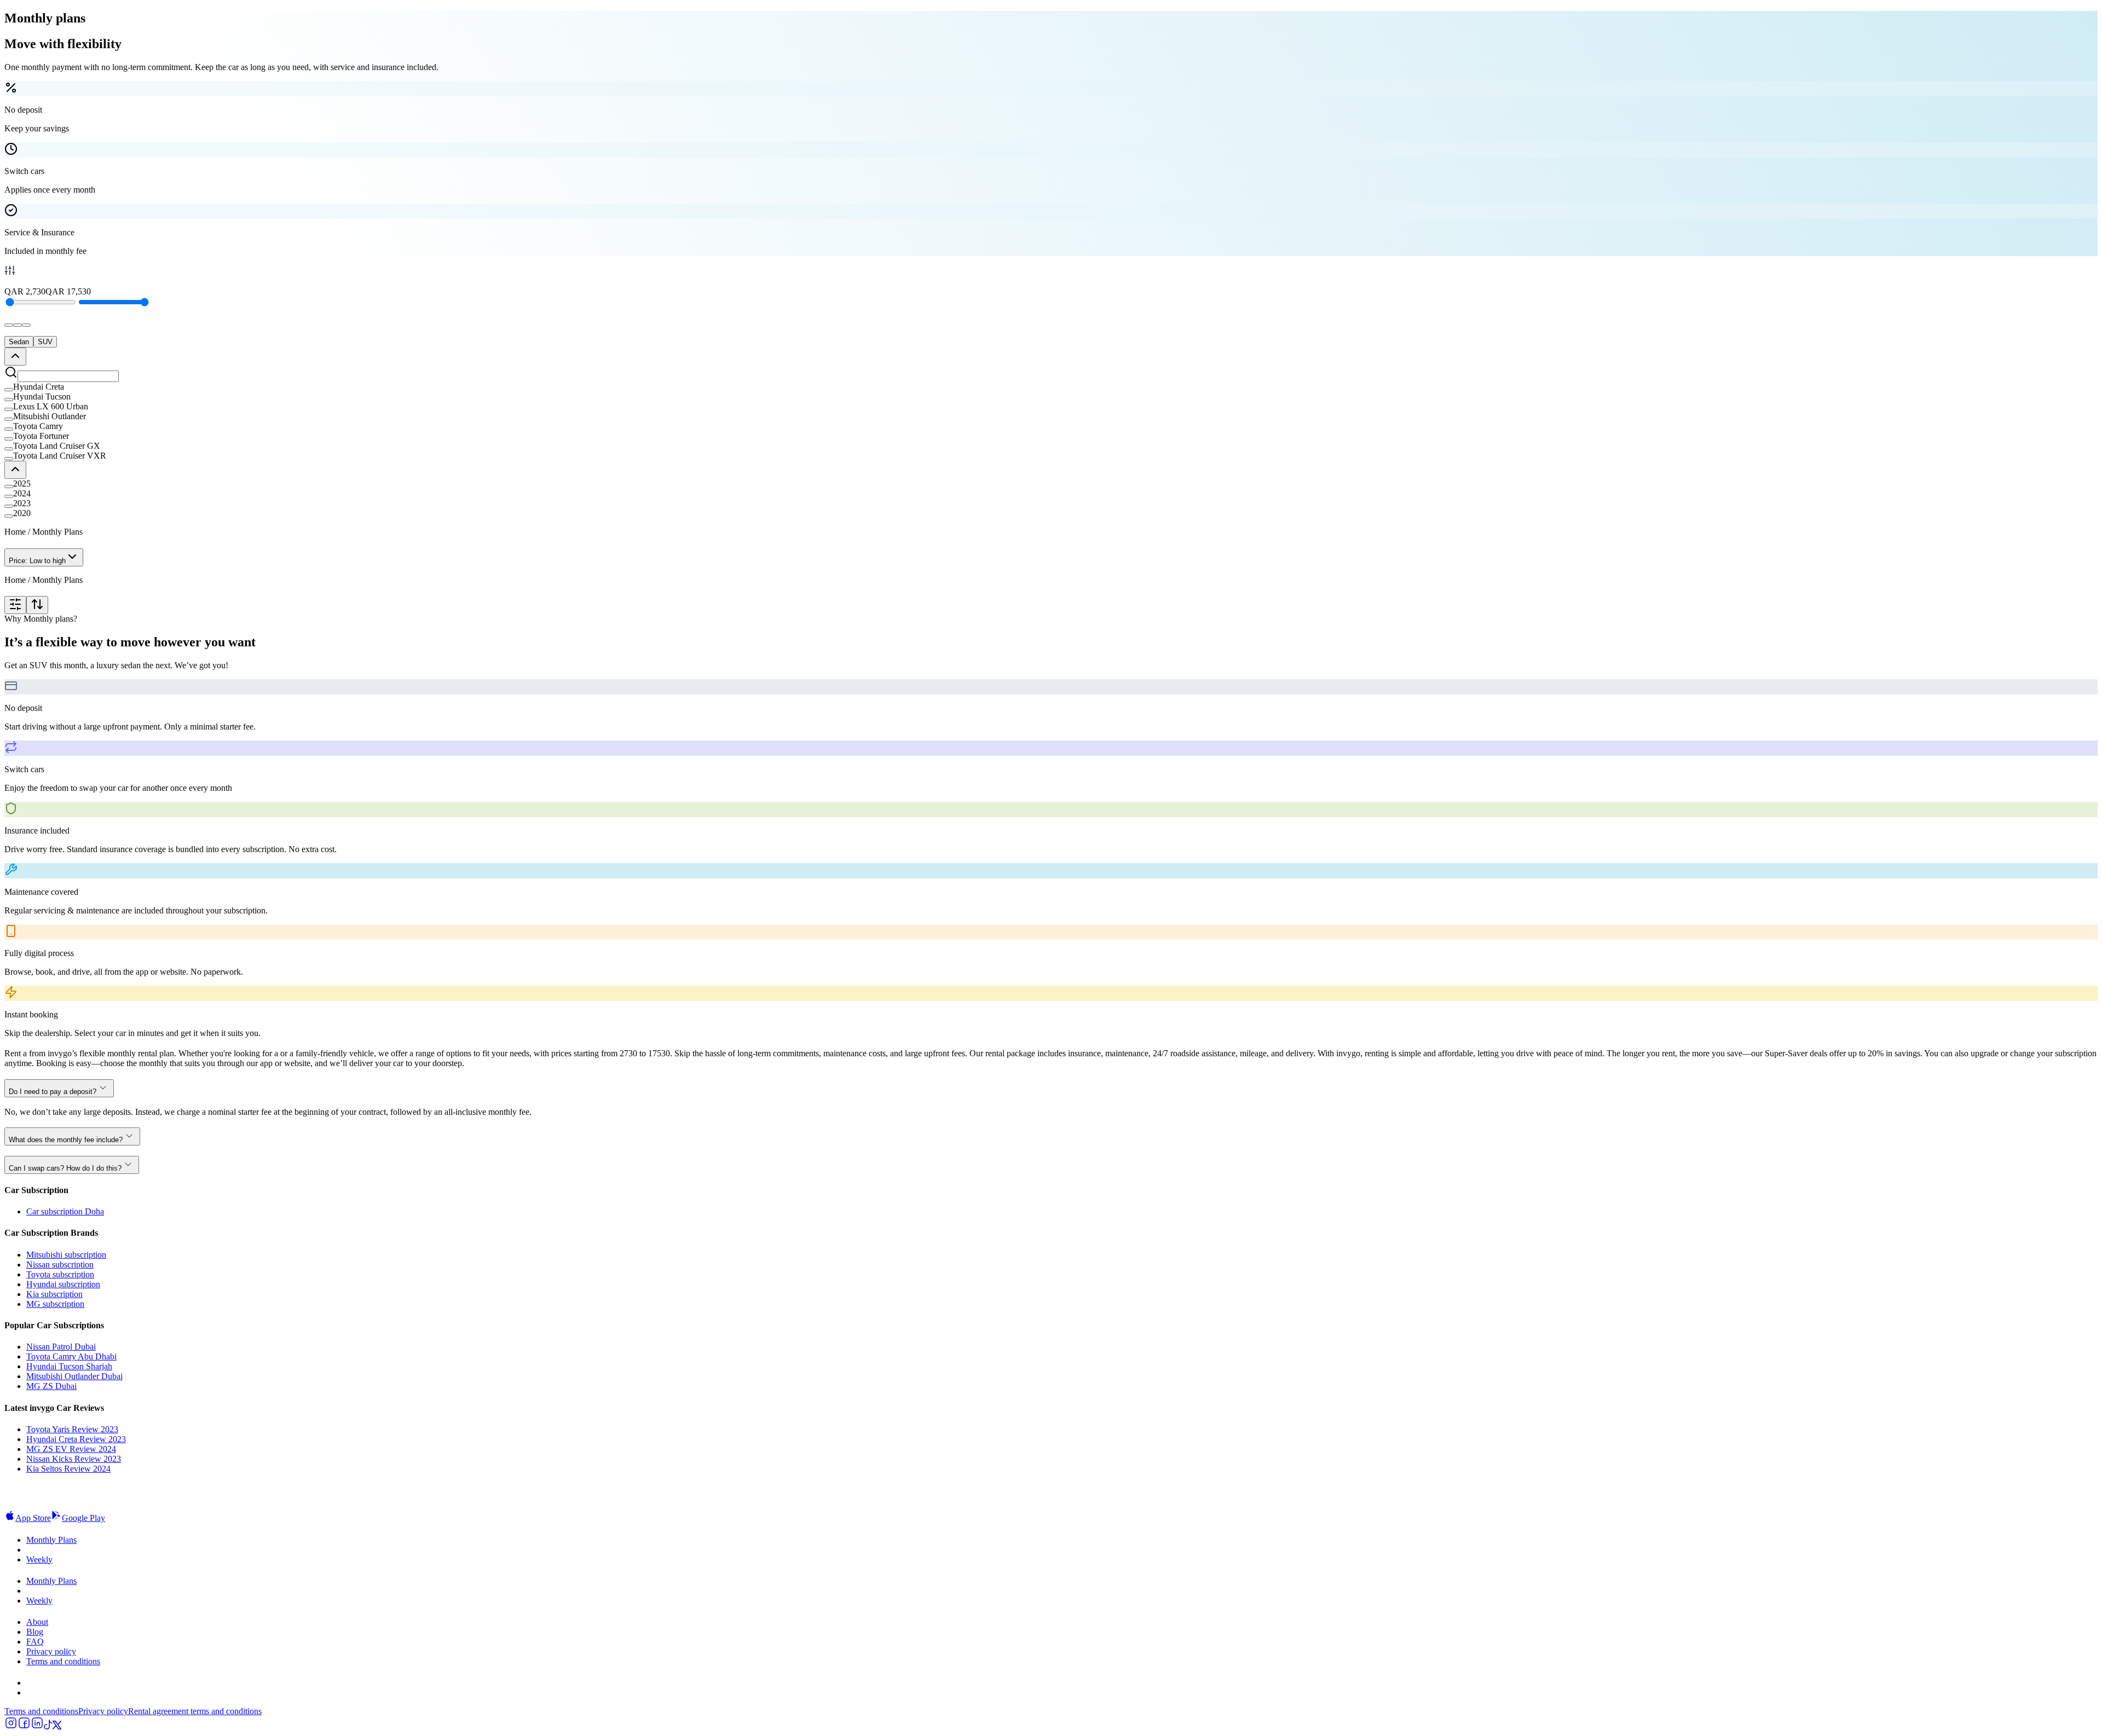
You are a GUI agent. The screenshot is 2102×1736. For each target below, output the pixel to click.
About (37, 1622)
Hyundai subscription (63, 1284)
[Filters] (15, 605)
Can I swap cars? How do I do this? (65, 1168)
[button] (1051, 387)
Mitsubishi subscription (66, 1255)
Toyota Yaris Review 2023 (72, 1429)
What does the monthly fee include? (66, 1140)
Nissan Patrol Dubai (61, 1347)
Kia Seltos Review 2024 (68, 1469)
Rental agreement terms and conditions (195, 1711)
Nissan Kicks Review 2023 (74, 1459)
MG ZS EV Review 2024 (71, 1449)
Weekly (39, 1559)
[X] (57, 1726)
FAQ (35, 1642)
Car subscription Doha (65, 1211)
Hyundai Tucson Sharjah (69, 1366)
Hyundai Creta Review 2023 (76, 1439)
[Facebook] (24, 1726)
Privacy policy (51, 1651)
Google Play (83, 1518)
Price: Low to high (37, 561)
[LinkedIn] (37, 1726)
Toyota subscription (60, 1274)
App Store (33, 1518)
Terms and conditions (63, 1661)
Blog (35, 1632)
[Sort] (37, 605)
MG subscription (55, 1304)
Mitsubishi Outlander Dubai (74, 1376)
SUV (45, 342)
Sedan (19, 342)
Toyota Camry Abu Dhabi (71, 1356)
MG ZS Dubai (51, 1386)
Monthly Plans (51, 1540)
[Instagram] (11, 1726)
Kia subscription (54, 1294)
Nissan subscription (60, 1265)
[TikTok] (48, 1726)
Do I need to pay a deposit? (53, 1092)
